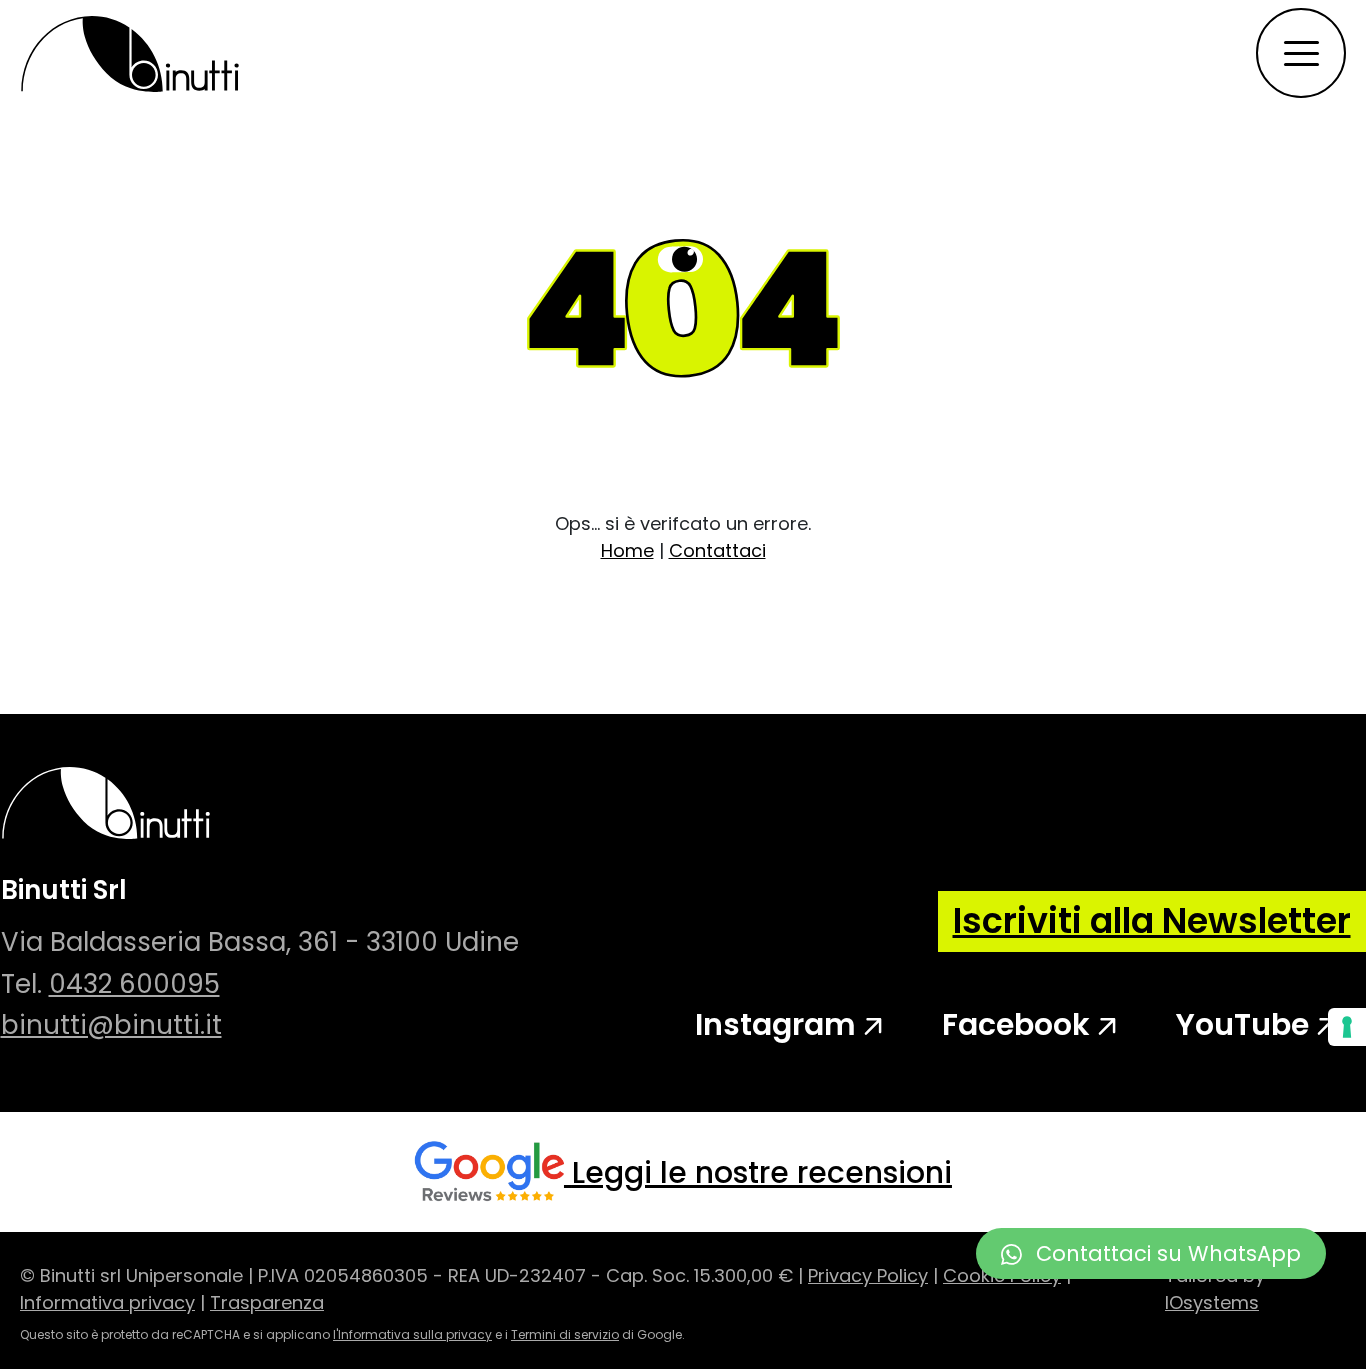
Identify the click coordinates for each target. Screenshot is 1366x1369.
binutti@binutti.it (111, 1025)
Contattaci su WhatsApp (1165, 1253)
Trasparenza (267, 1302)
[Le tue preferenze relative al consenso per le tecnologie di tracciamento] (1347, 1027)
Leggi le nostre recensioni (762, 1172)
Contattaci (717, 550)
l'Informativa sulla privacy (412, 1334)
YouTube (1246, 1024)
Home (627, 550)
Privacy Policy (868, 1275)
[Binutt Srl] (130, 53)
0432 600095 (134, 984)
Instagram (779, 1024)
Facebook (1019, 1024)
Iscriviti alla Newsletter (1152, 920)
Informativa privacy (107, 1302)
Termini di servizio (565, 1334)
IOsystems (1212, 1302)
